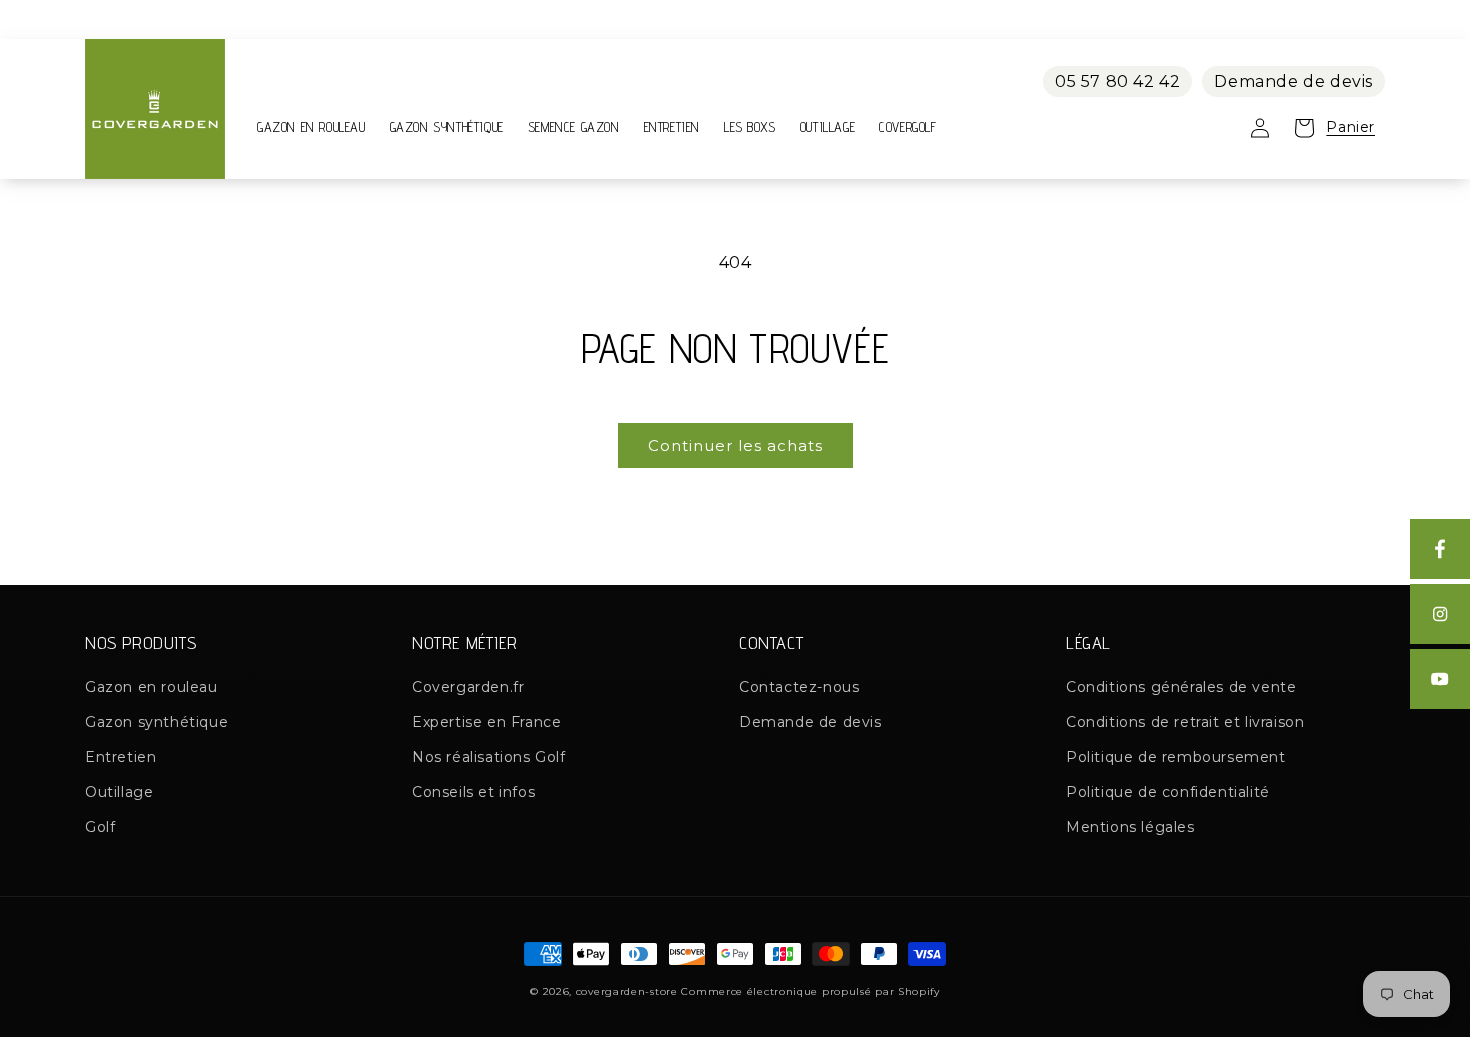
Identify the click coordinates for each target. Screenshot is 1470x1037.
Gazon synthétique (156, 722)
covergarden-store (627, 991)
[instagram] (1440, 614)
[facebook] (1440, 549)
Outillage (119, 792)
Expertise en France (486, 722)
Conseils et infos (473, 792)
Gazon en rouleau (151, 687)
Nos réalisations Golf (489, 757)
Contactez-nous (799, 687)
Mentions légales (1130, 827)
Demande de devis (1293, 81)
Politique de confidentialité (1168, 792)
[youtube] (1440, 679)
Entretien (120, 757)
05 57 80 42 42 (1117, 81)
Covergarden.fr (468, 687)
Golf (100, 827)
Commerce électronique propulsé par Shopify (810, 991)
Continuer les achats (735, 445)
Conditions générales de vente (1181, 687)
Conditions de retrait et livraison (1185, 722)
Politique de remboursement (1176, 757)
